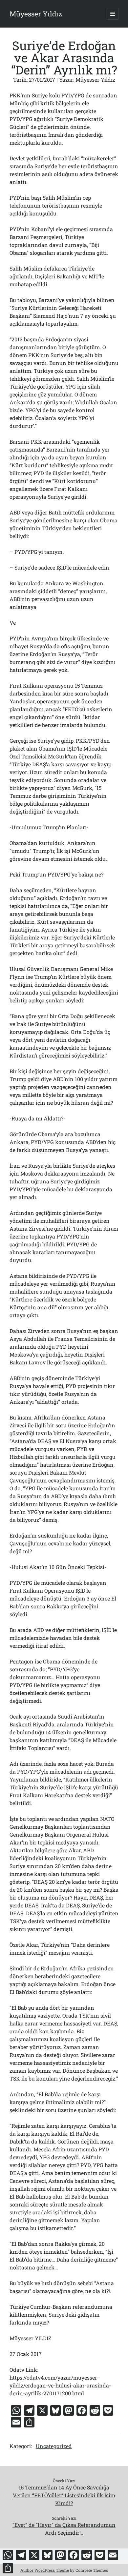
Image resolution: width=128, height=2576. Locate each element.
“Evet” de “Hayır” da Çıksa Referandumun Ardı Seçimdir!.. (64, 2529)
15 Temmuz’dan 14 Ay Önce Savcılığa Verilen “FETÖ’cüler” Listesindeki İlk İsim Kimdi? (64, 2495)
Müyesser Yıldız (36, 14)
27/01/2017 (42, 80)
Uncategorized (54, 2446)
